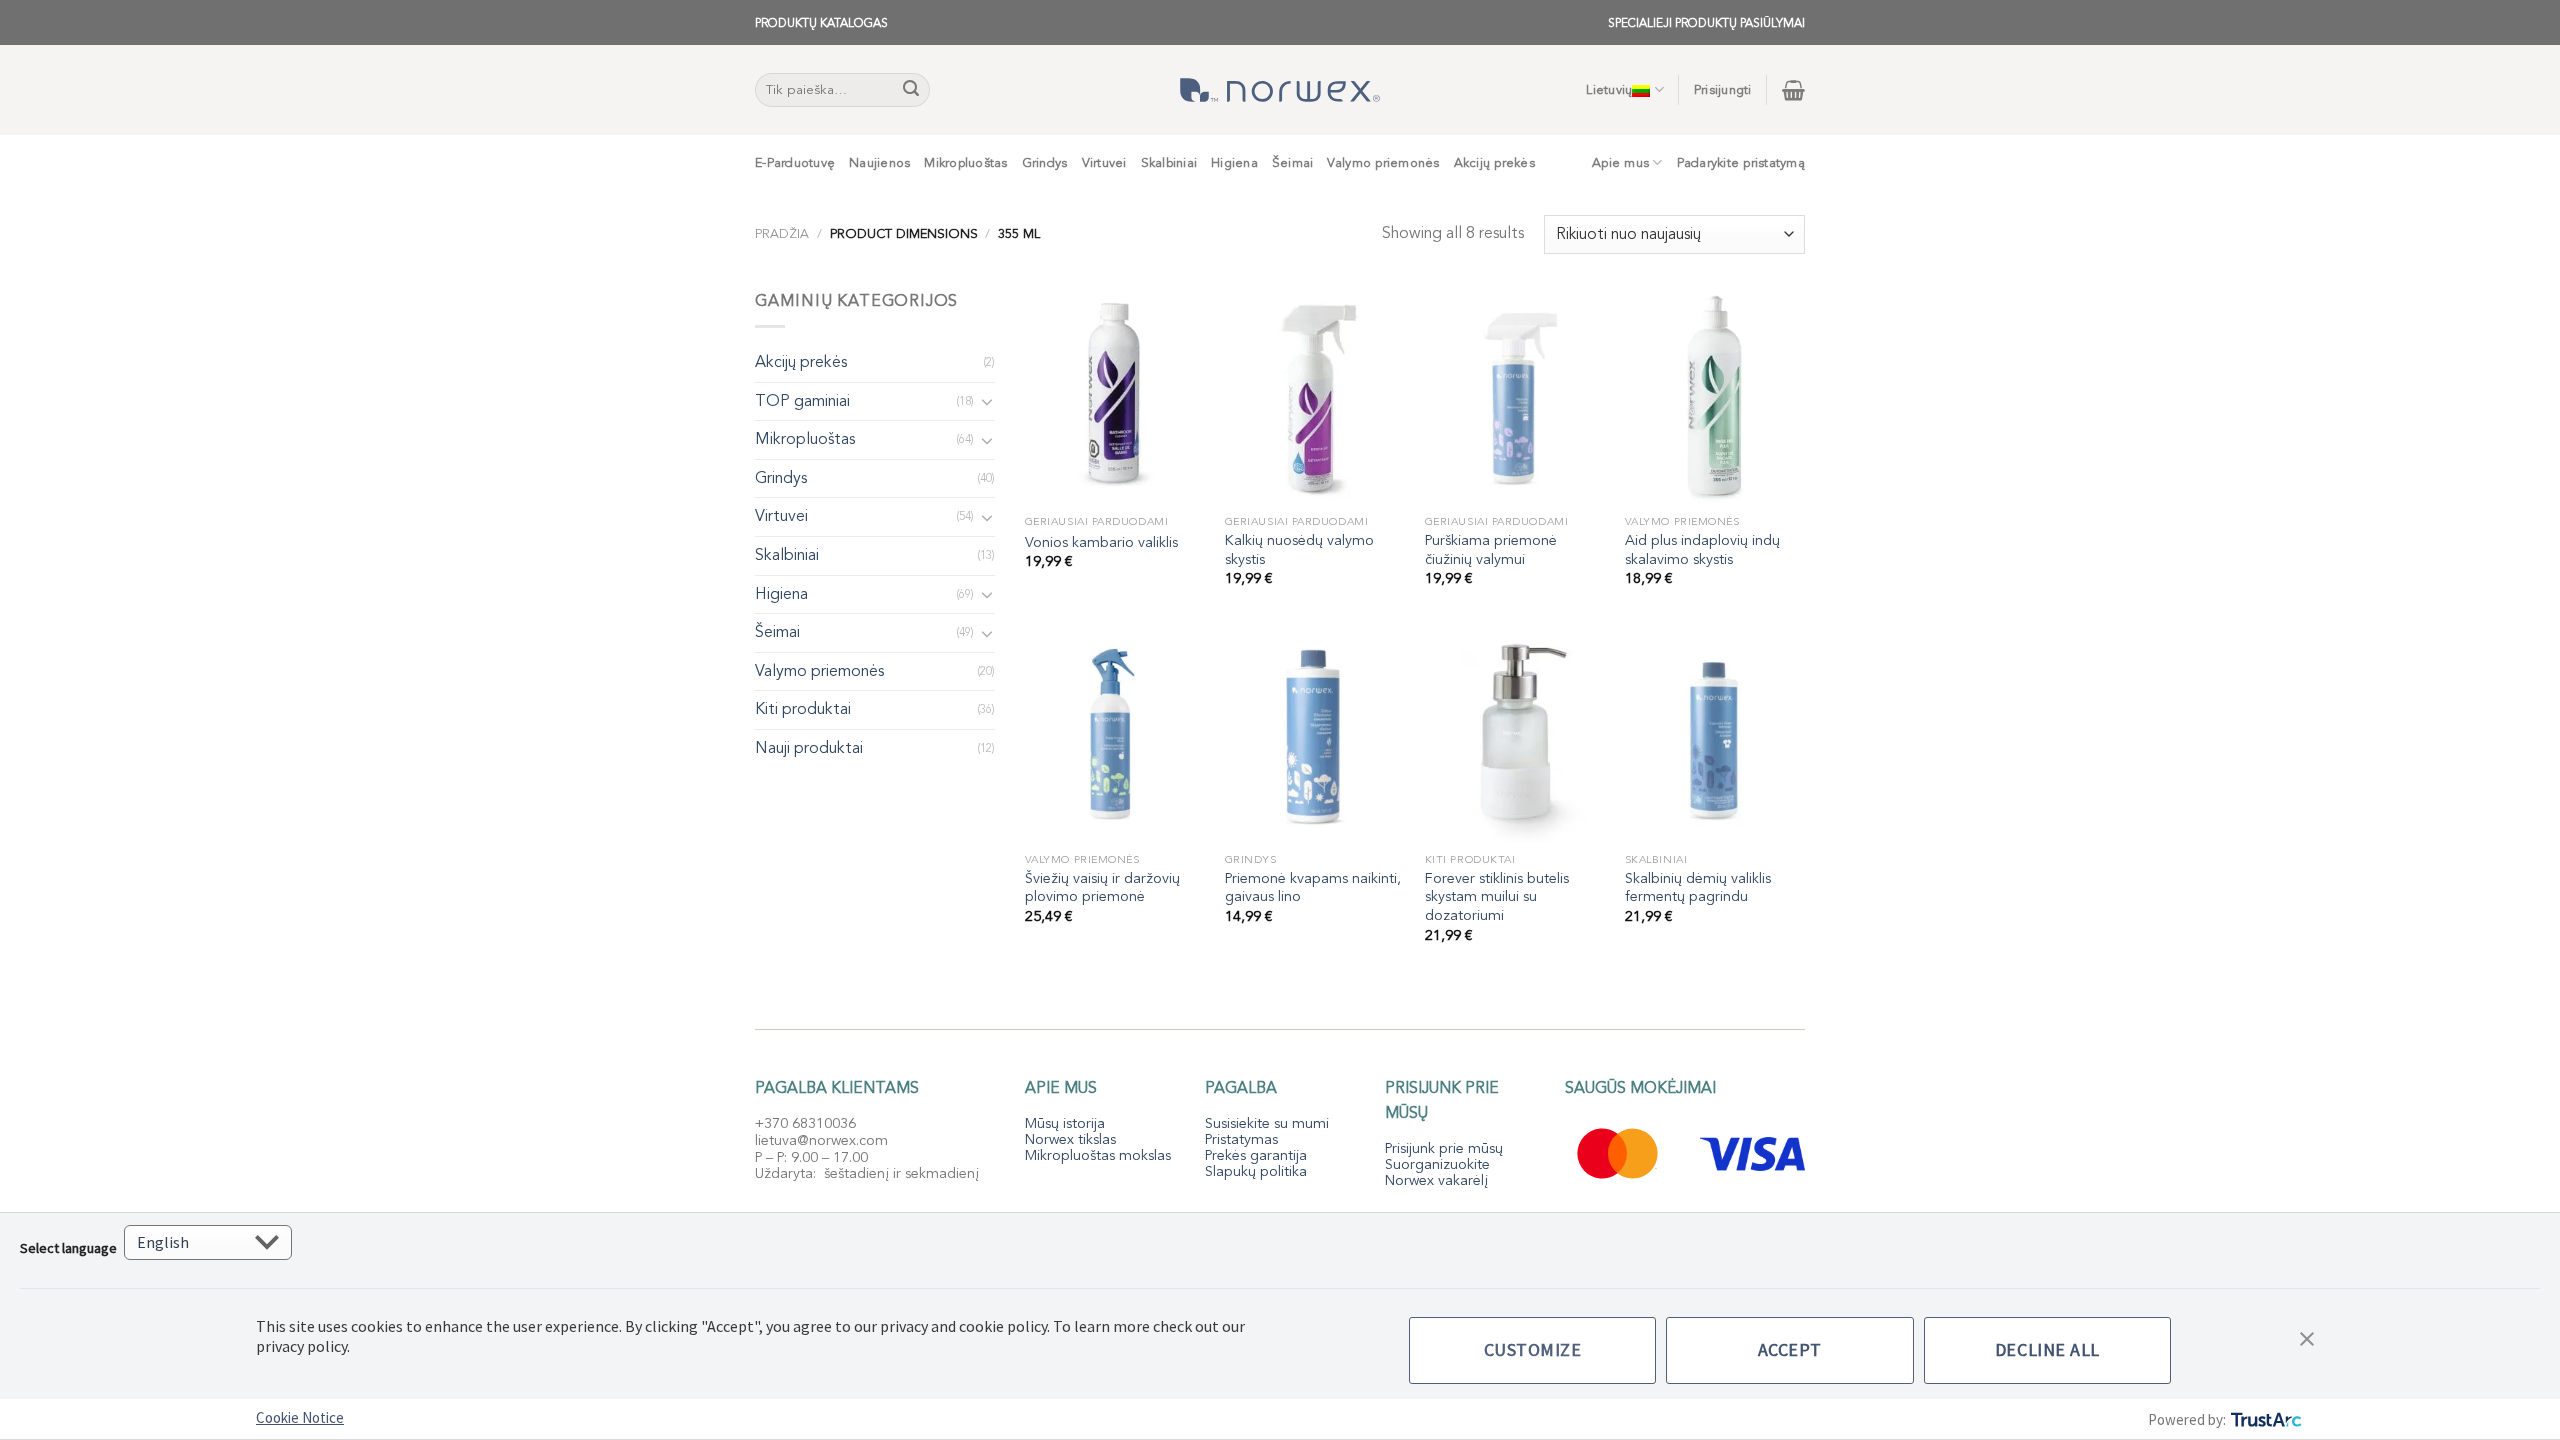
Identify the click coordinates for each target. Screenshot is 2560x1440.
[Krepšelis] (1793, 90)
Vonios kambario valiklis (1101, 543)
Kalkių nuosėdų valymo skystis (1299, 550)
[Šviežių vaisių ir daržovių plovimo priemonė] (1115, 735)
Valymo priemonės (1383, 163)
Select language (68, 1248)
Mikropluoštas (965, 163)
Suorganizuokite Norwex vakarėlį (1437, 1172)
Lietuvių (1609, 90)
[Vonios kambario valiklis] (1115, 397)
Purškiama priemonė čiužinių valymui (1491, 550)
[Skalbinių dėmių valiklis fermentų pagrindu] (1715, 735)
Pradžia (782, 234)
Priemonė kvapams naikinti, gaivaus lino (1313, 888)
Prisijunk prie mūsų (1444, 1148)
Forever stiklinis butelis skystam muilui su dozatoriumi (1497, 897)
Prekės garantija (1256, 1155)
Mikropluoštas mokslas (1098, 1155)
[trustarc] (2264, 1419)
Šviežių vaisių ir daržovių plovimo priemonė (1102, 888)
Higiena (1234, 163)
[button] (2307, 1337)
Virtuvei (1104, 163)
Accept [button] (1790, 1349)
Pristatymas (1241, 1139)
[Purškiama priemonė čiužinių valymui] (1515, 397)
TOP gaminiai (802, 401)
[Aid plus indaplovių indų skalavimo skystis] (1715, 397)
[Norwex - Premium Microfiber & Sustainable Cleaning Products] (1280, 90)
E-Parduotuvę (795, 163)
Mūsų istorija (1065, 1123)
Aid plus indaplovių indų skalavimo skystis (1702, 550)
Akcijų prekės (1494, 163)
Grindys (1045, 163)
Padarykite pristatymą (1741, 163)
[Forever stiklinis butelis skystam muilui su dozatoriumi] (1515, 735)
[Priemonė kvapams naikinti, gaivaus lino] (1315, 735)
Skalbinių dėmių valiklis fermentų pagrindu (1698, 888)
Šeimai (1293, 163)
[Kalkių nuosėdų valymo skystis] (1315, 397)
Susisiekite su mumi (1267, 1123)
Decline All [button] (2047, 1349)
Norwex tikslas (1070, 1139)
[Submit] (912, 90)
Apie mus (1620, 163)
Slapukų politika (1256, 1171)
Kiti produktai (803, 709)
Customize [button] (1533, 1349)
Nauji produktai (809, 748)
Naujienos (879, 163)
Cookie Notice (300, 1417)
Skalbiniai (1169, 163)
